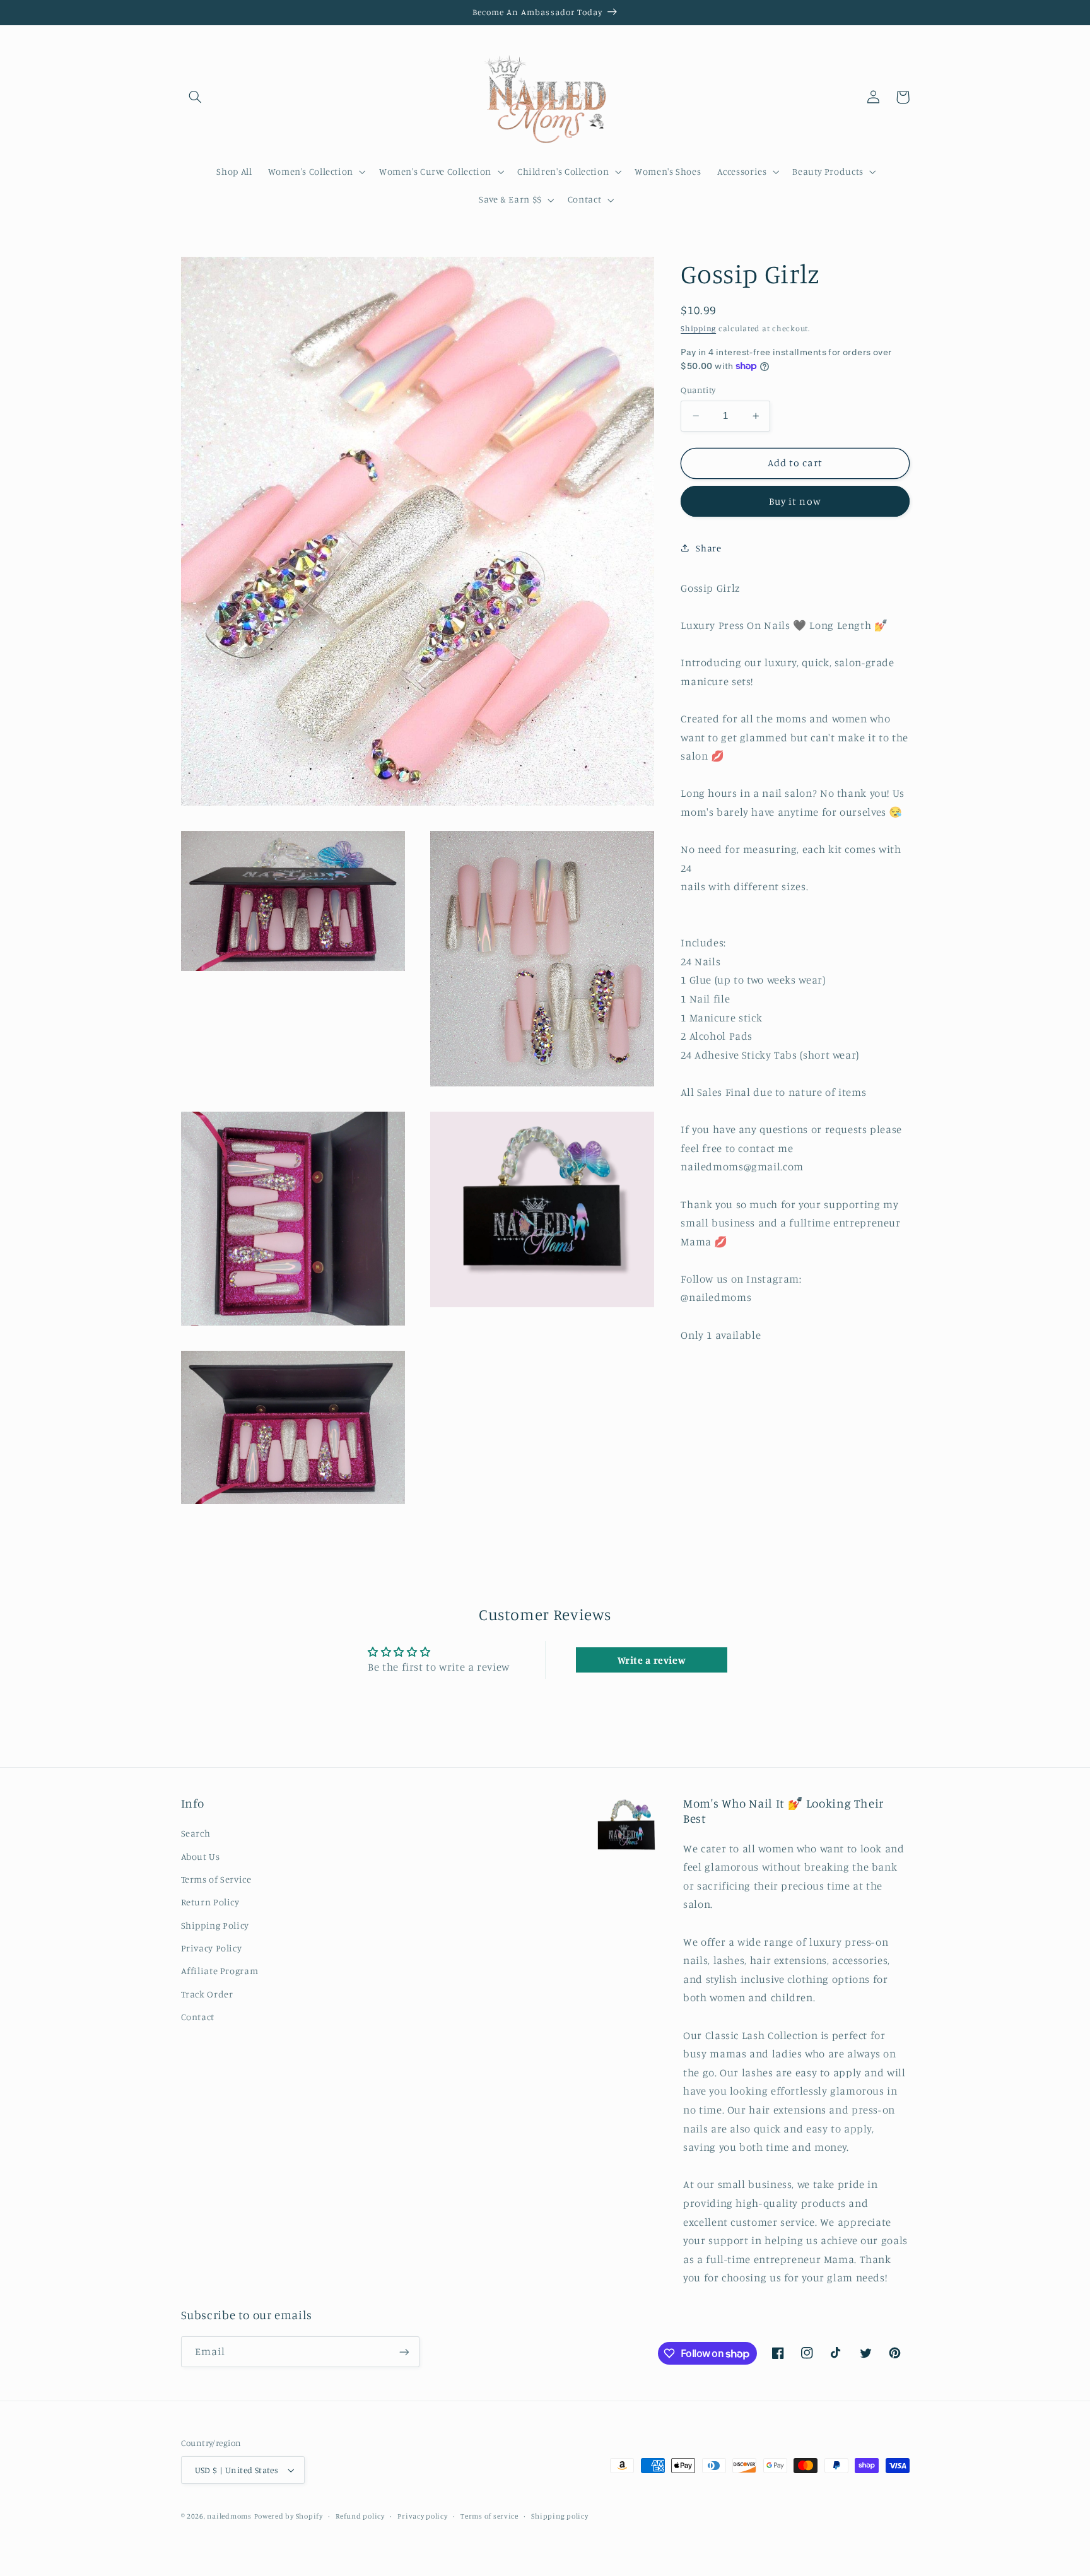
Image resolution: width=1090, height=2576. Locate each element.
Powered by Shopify (289, 2516)
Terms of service (489, 2516)
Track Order (207, 1994)
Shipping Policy (215, 1925)
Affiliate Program (220, 1971)
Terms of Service (216, 1879)
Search (196, 1833)
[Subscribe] (404, 2352)
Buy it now (795, 501)
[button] (196, 97)
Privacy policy (422, 2516)
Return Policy (210, 1902)
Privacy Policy (212, 1948)
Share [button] (708, 548)
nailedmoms (229, 2516)
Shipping (698, 328)
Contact (198, 2017)
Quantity (698, 390)
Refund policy (360, 2516)
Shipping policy (560, 2516)
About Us (201, 1856)
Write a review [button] (652, 1660)
